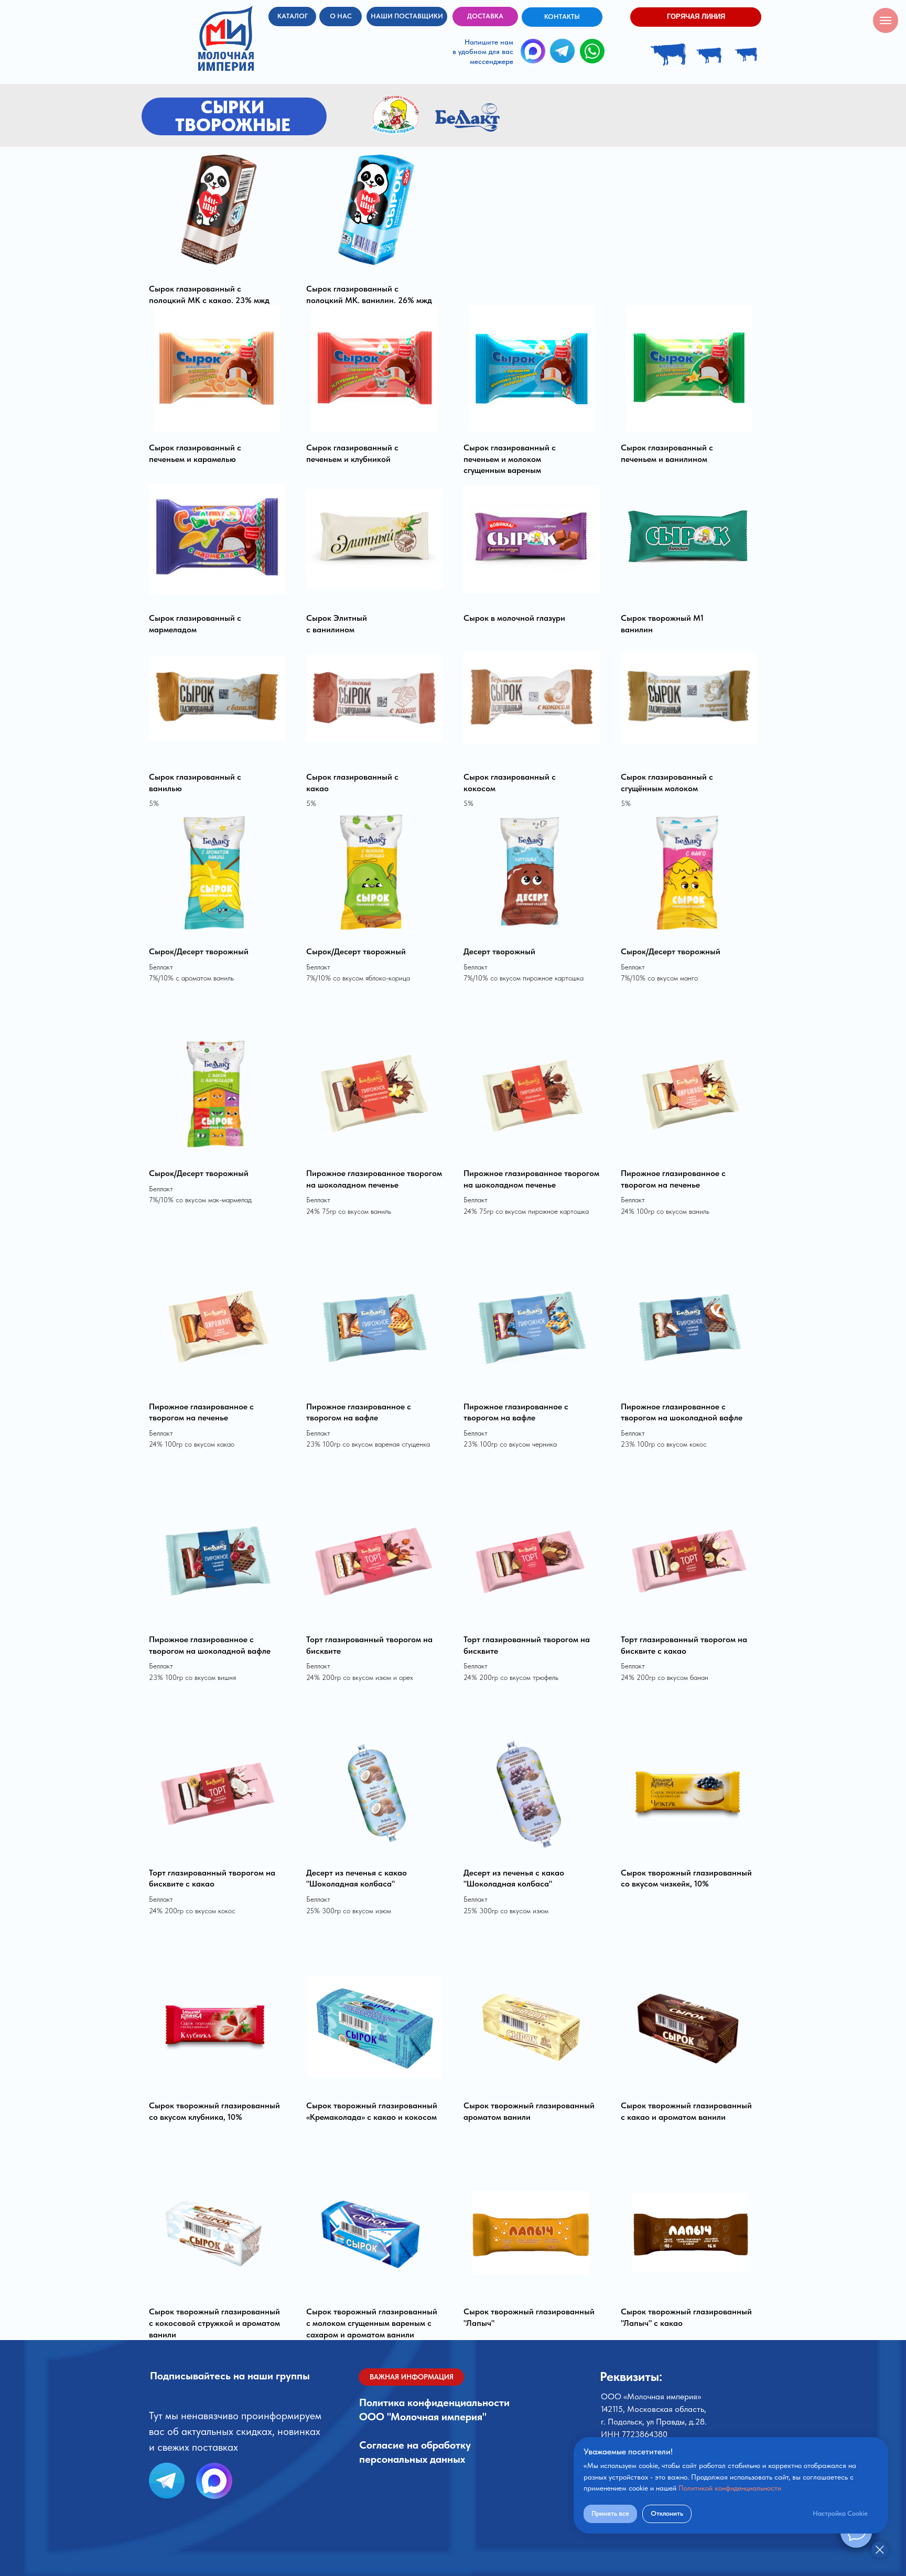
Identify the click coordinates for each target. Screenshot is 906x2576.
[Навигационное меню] (886, 20)
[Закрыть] (880, 2550)
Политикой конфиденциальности (730, 2488)
